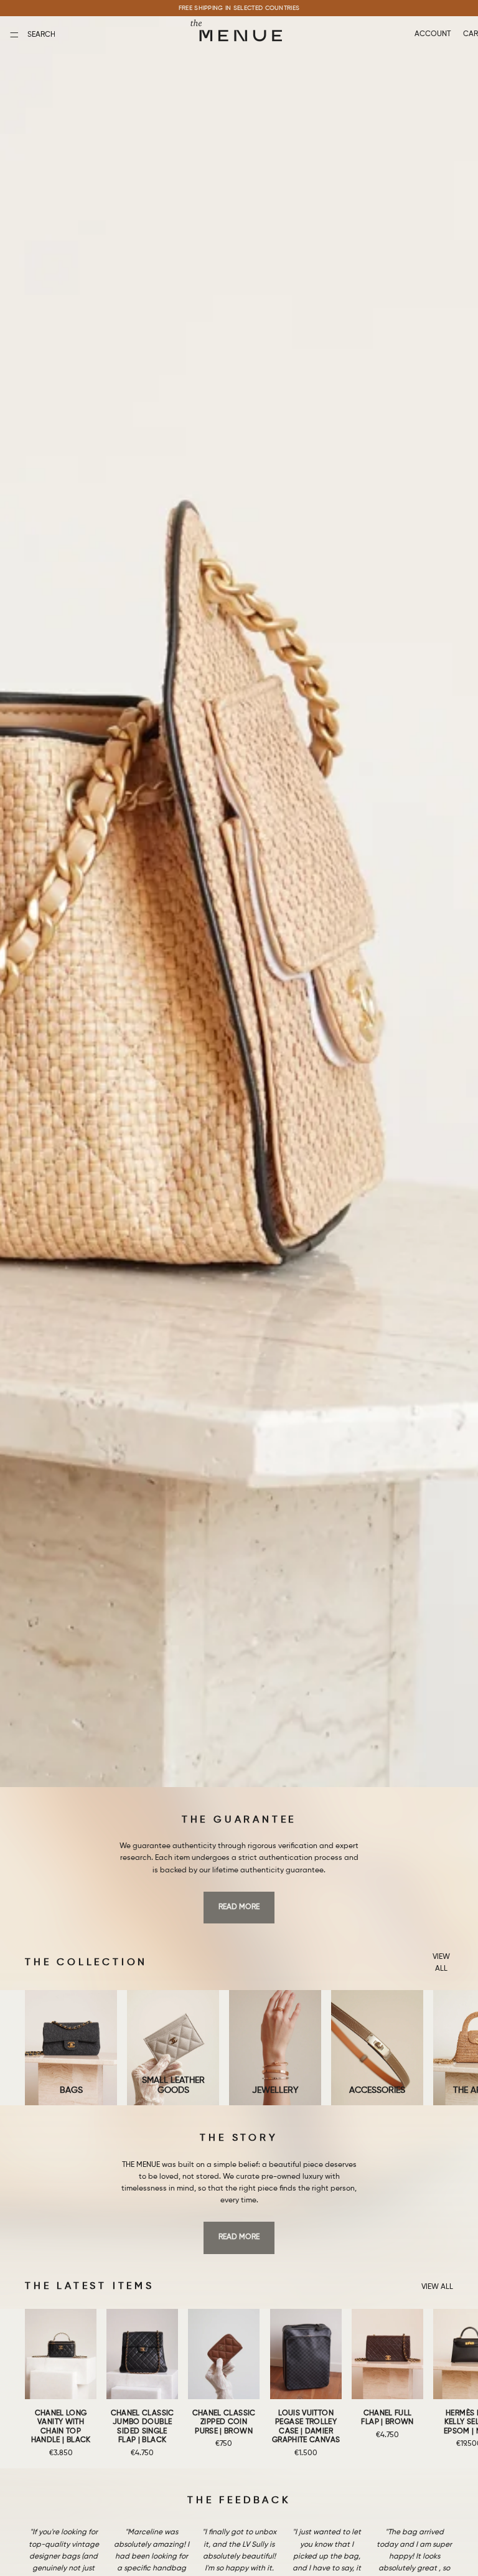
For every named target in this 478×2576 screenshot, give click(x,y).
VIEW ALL (441, 1963)
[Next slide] (439, 2048)
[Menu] (14, 35)
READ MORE (239, 1907)
